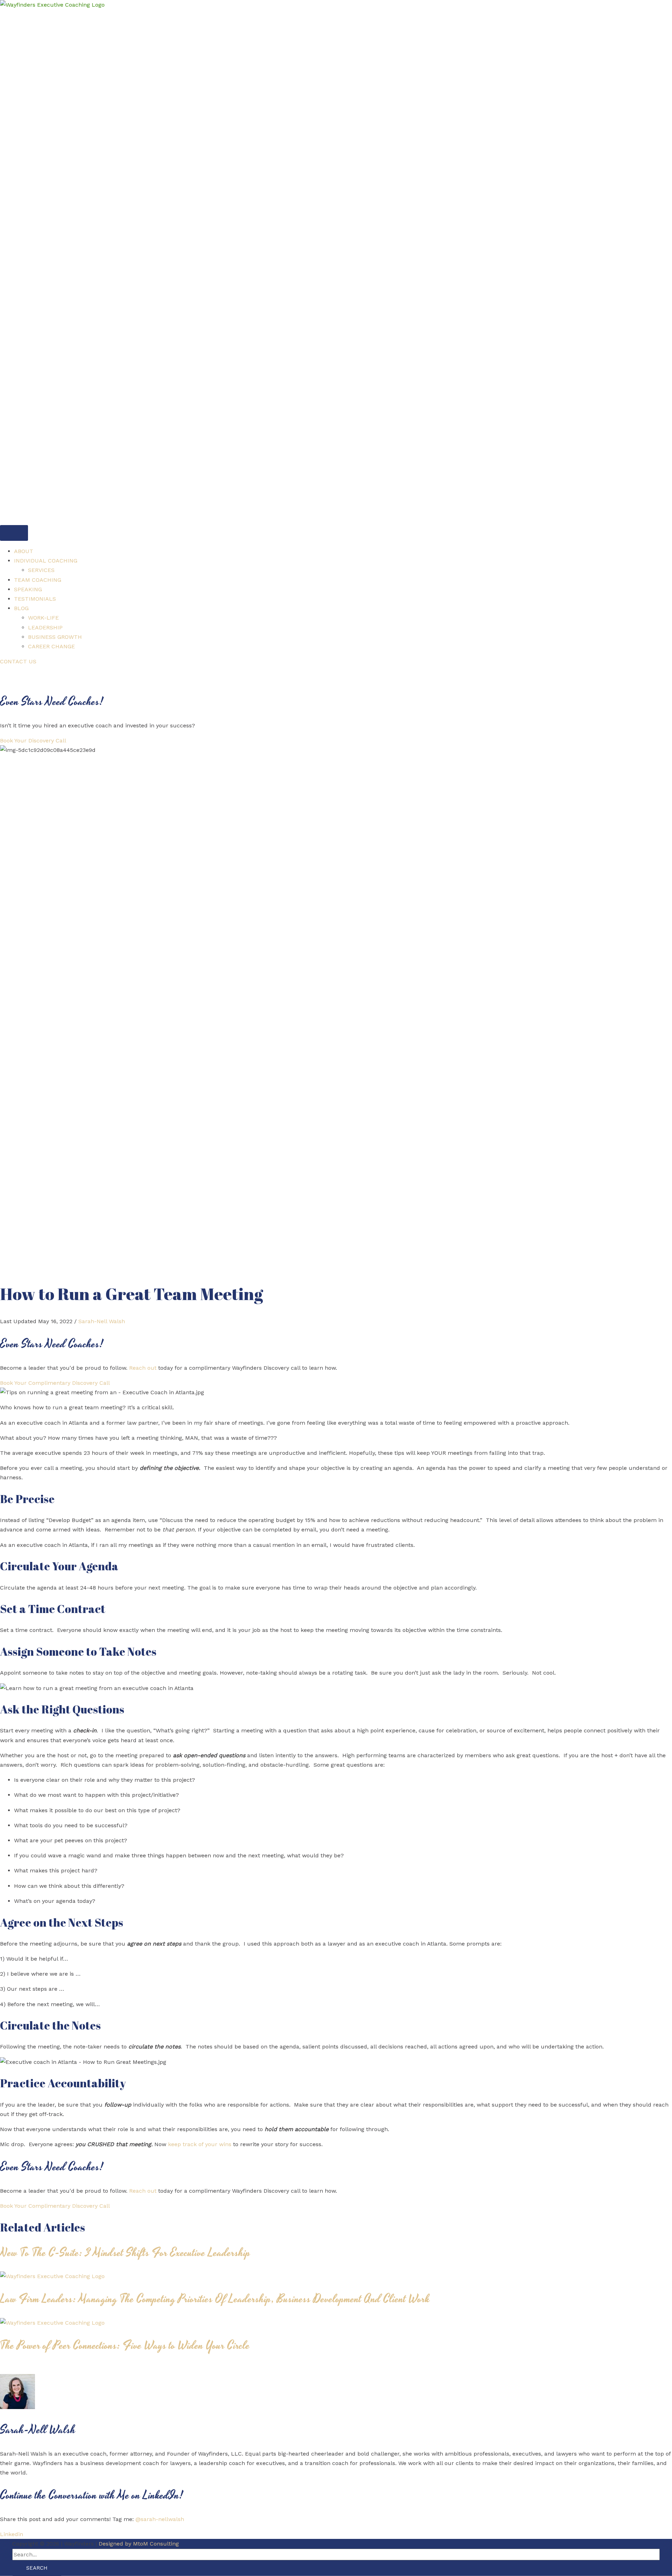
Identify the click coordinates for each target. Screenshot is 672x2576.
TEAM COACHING (38, 580)
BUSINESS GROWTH (55, 637)
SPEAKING (28, 589)
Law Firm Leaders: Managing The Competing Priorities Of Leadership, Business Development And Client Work (215, 2299)
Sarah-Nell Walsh (102, 1321)
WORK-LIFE (43, 618)
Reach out (143, 1368)
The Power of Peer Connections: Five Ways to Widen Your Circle (125, 2346)
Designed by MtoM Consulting (139, 2544)
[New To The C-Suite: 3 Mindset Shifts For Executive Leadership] (52, 2276)
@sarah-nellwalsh (160, 2519)
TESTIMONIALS (35, 599)
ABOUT (24, 551)
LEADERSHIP (45, 627)
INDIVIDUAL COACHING (46, 561)
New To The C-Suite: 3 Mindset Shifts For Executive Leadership (125, 2253)
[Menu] (14, 533)
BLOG (21, 608)
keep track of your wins (200, 2144)
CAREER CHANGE (51, 646)
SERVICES (41, 570)
